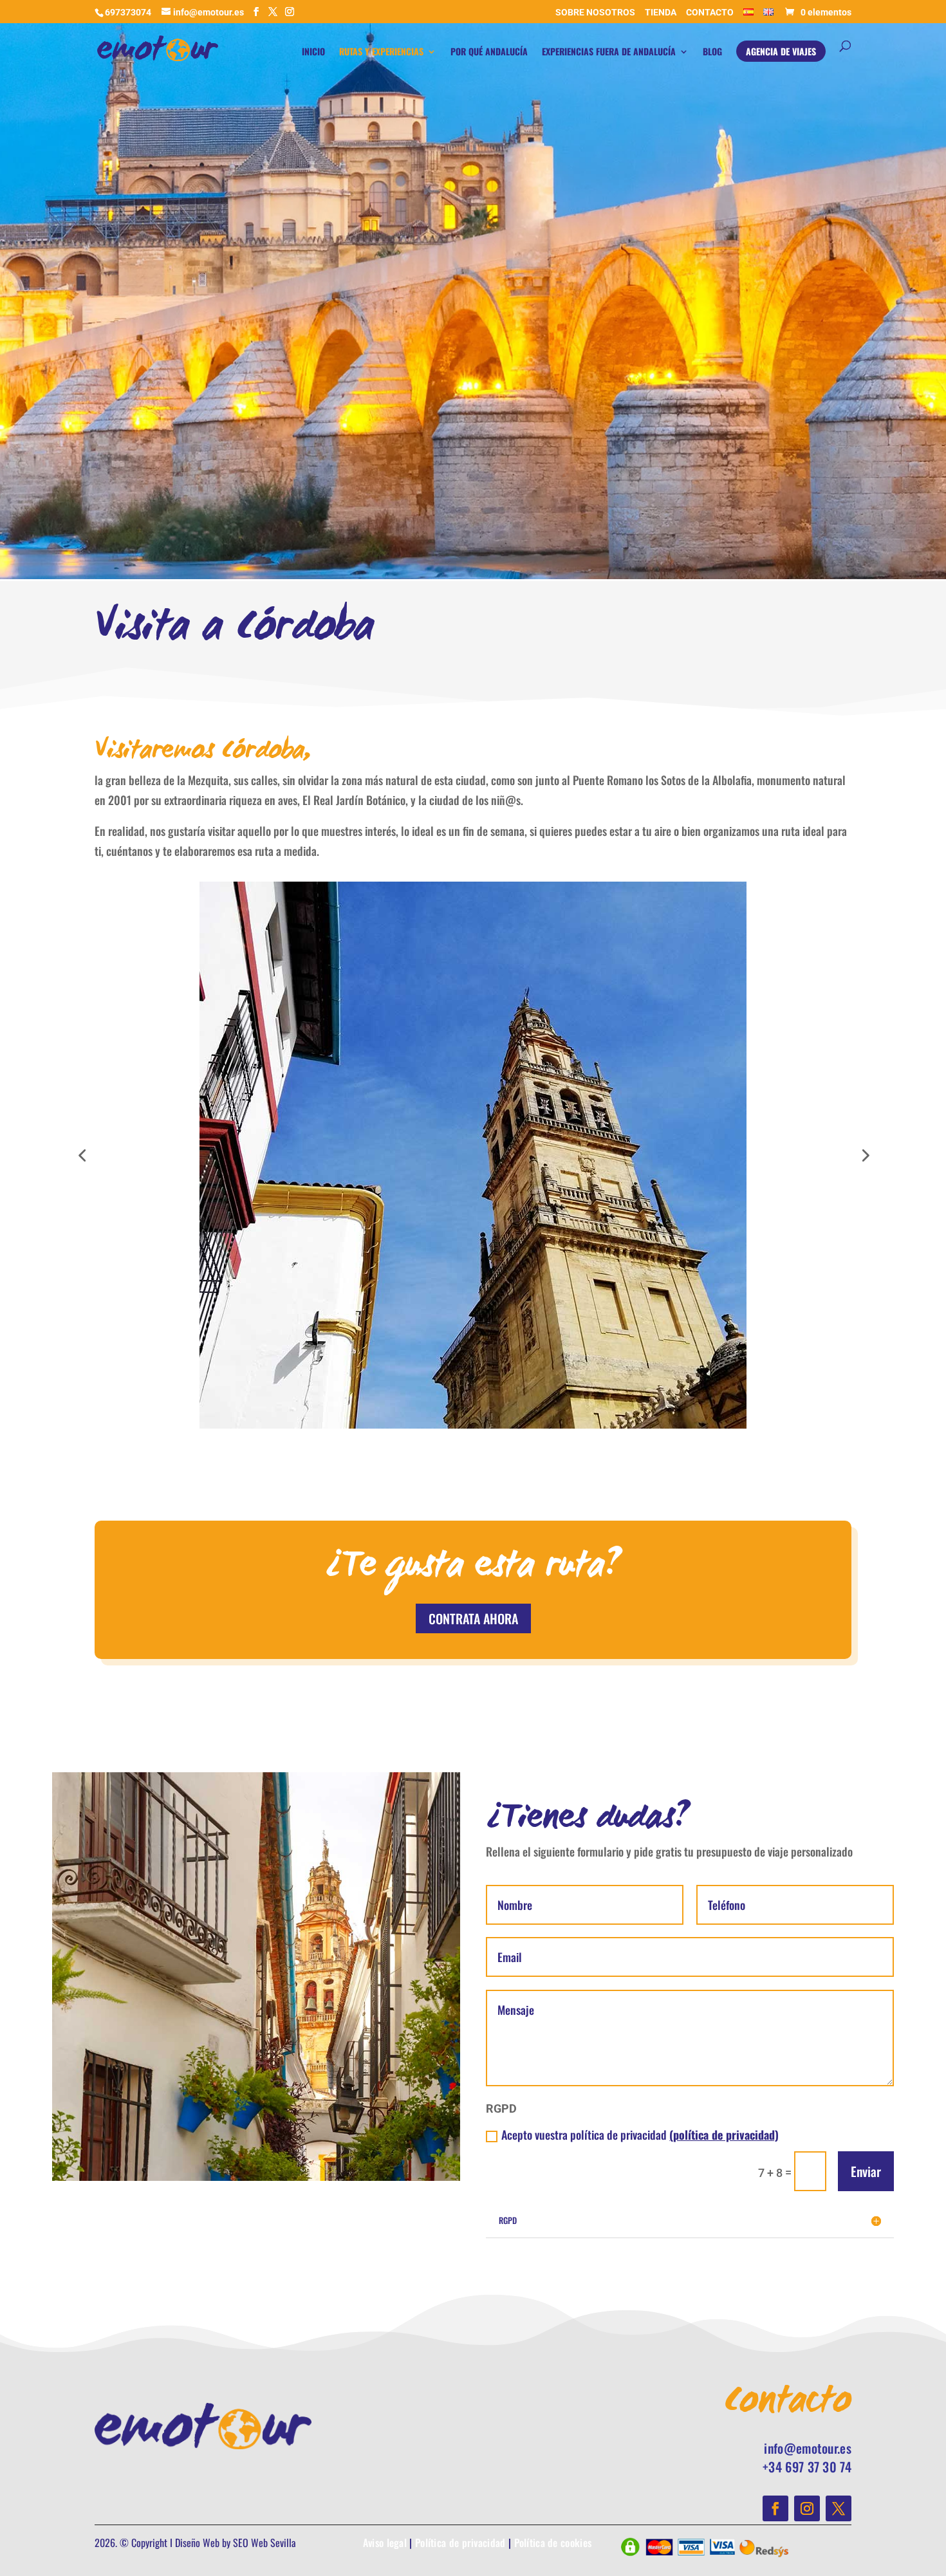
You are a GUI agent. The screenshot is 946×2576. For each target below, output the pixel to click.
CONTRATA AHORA (473, 1618)
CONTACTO (710, 13)
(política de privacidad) (724, 2135)
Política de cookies (553, 2543)
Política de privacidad (460, 2543)
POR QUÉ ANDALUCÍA (489, 52)
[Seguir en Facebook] (775, 2508)
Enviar (866, 2171)
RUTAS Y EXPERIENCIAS (381, 52)
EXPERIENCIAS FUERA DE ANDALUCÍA (609, 52)
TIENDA (661, 13)
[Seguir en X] (839, 2508)
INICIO (313, 52)
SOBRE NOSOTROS (595, 13)
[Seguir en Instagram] (807, 2508)
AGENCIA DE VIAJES (781, 52)
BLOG (712, 52)
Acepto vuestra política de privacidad (640, 2135)
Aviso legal (385, 2543)
